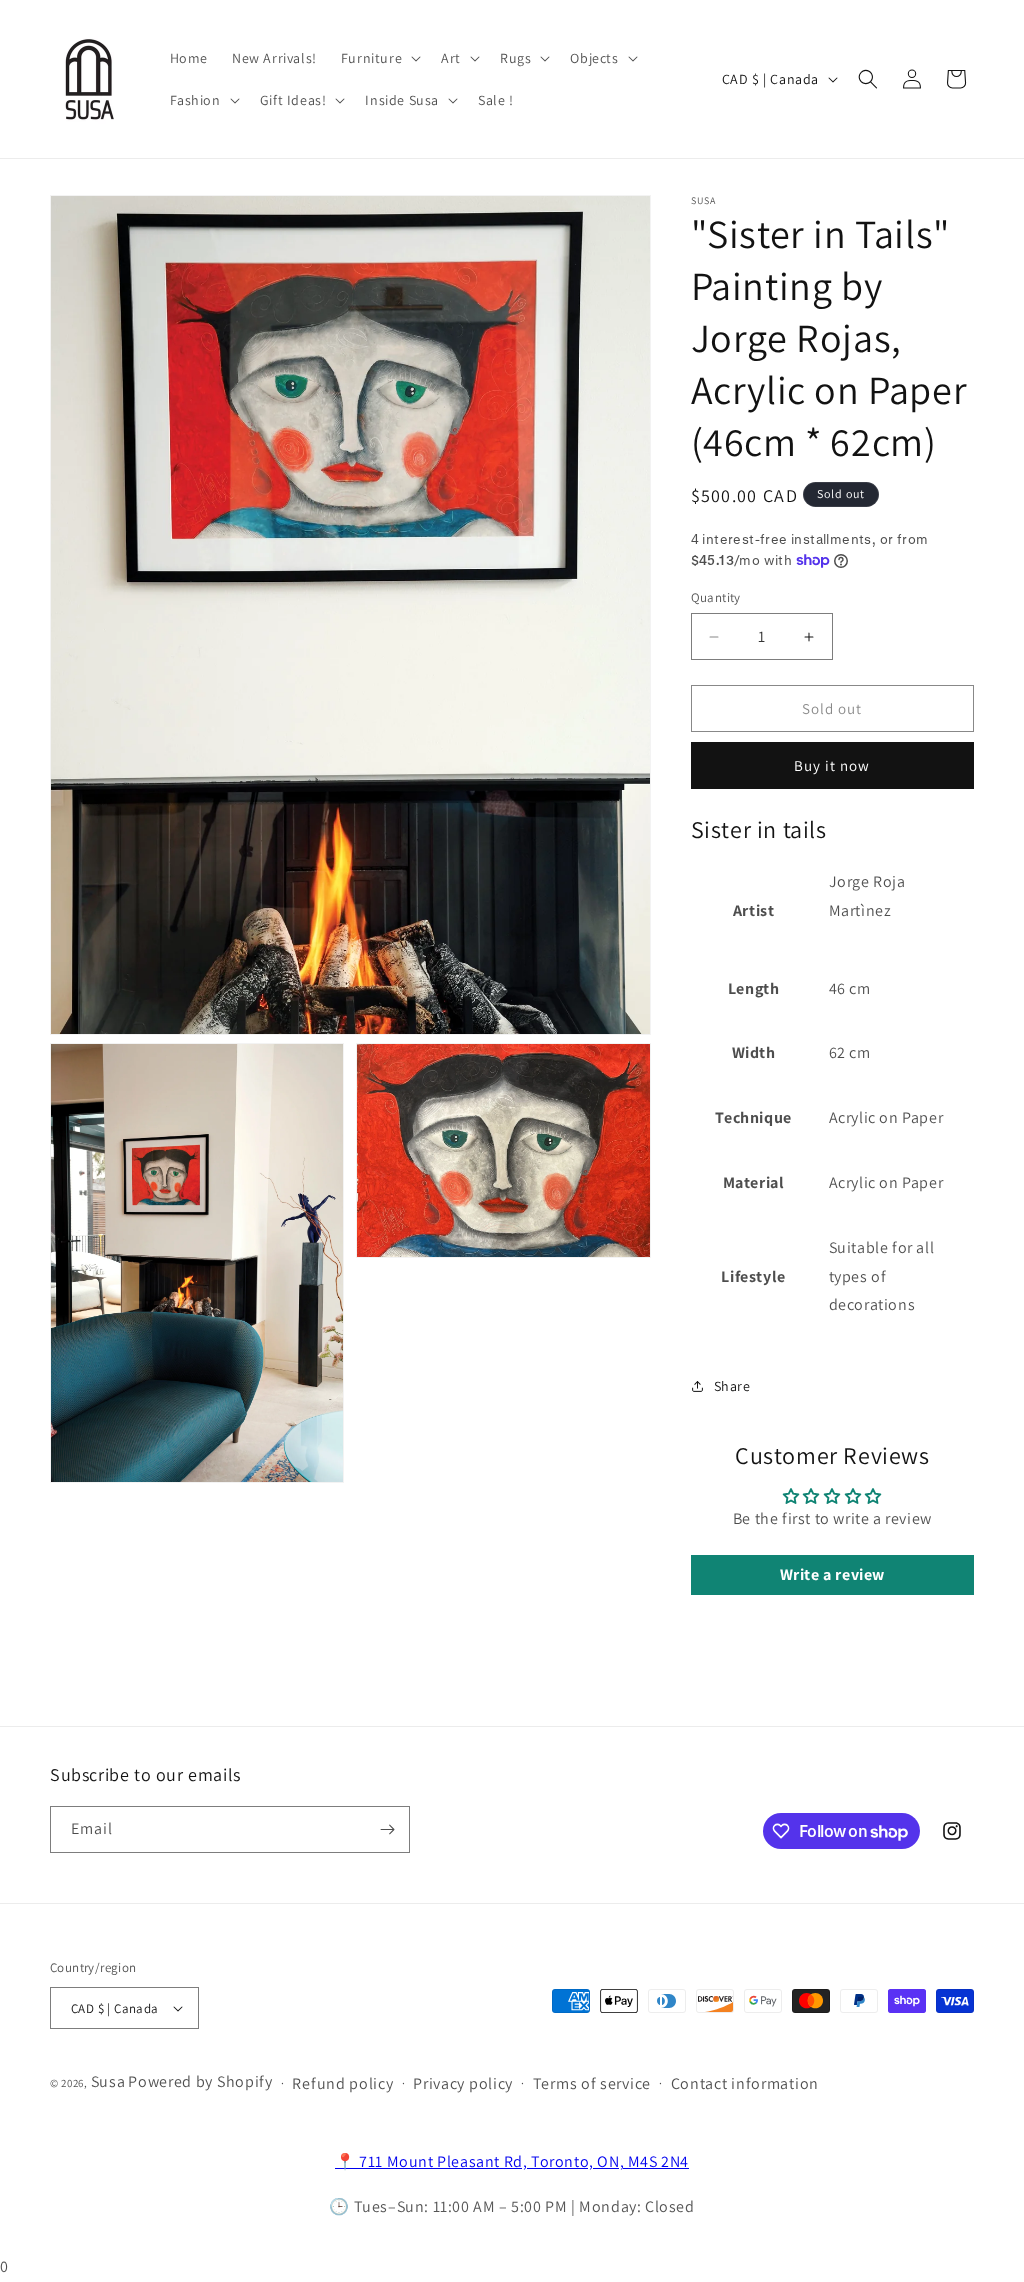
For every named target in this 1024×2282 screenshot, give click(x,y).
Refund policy (342, 2083)
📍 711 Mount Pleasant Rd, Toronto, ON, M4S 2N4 (512, 2161)
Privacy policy (463, 2083)
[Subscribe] (387, 1829)
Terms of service (592, 2083)
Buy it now (832, 765)
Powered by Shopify (200, 2081)
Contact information (745, 2083)
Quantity (716, 597)
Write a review (832, 1574)
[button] (379, 58)
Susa (108, 2081)
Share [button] (732, 1386)
